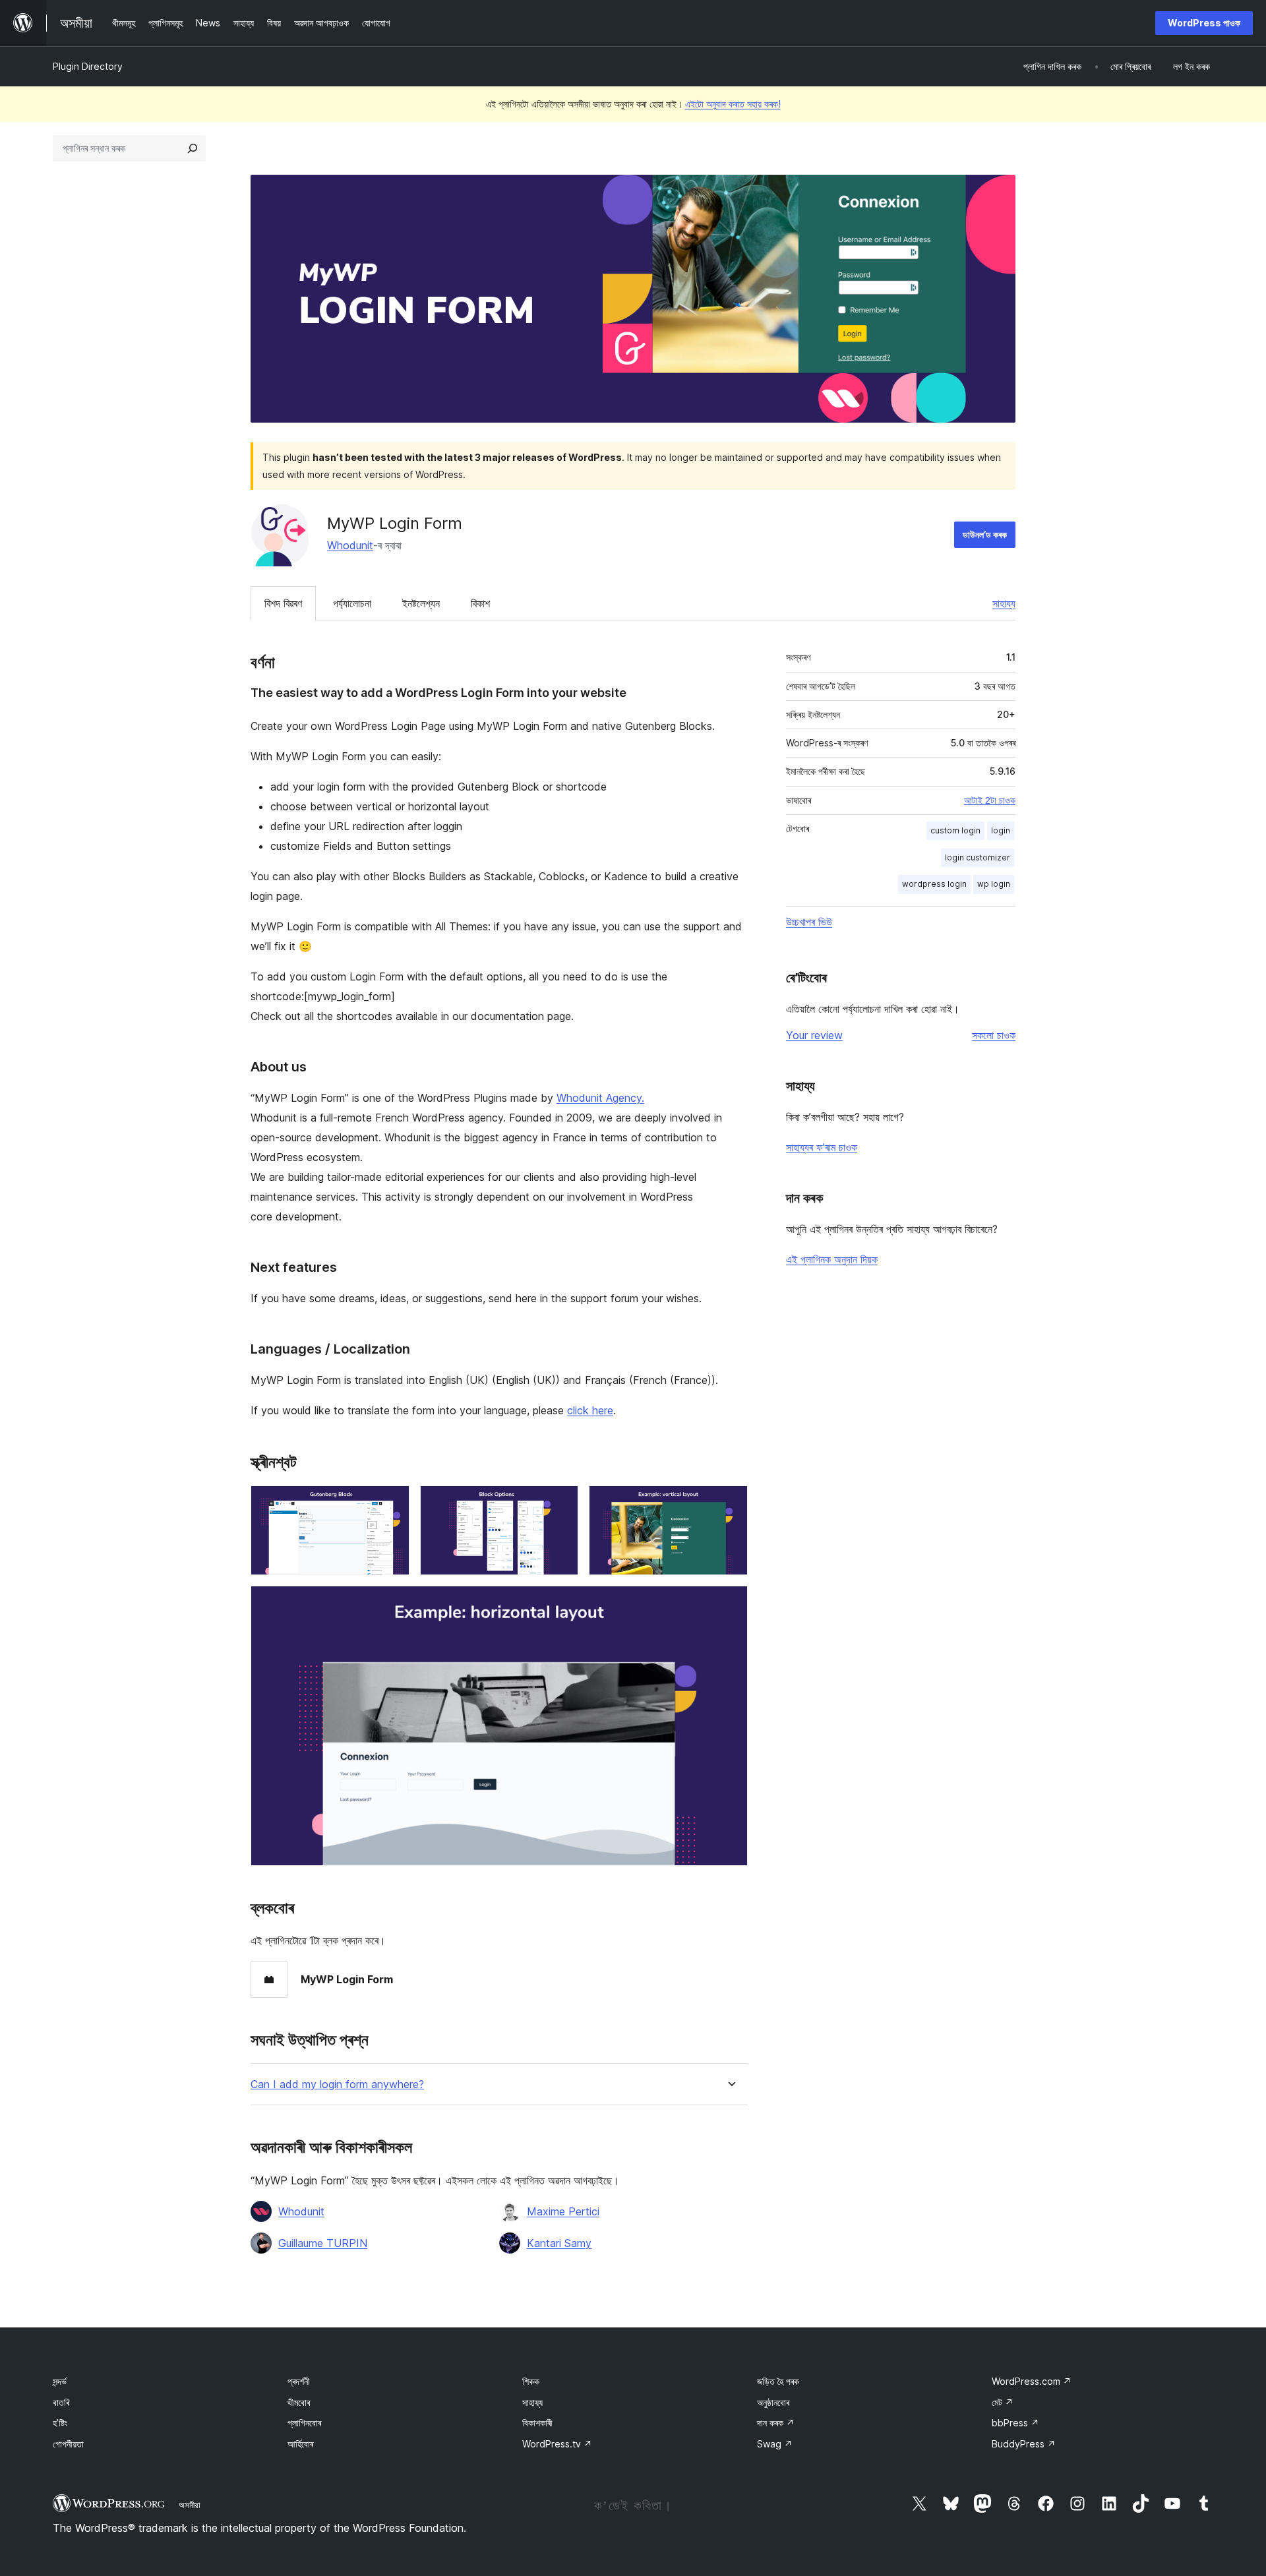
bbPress (1015, 2423)
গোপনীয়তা (68, 2444)
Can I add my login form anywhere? (337, 2084)
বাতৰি (61, 2402)
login (1001, 830)
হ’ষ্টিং (60, 2423)
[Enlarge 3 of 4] (730, 1503)
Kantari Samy (559, 2243)
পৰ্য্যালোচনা (352, 603)
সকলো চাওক (994, 1035)
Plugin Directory (88, 66)
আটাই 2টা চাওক (990, 800)
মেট (1003, 2402)
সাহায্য (1004, 603)
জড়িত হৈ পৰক (778, 2381)
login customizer (978, 857)
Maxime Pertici (563, 2211)
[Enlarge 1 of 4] (392, 1503)
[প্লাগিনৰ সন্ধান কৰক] (193, 148)
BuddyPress (1024, 2444)
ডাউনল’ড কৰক (985, 534)
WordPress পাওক (1204, 23)
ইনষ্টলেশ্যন (421, 603)
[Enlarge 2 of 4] (560, 1503)
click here (590, 1410)
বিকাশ (480, 603)
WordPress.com (1032, 2381)
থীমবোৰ (299, 2402)
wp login (994, 884)
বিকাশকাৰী (537, 2423)
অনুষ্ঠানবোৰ (773, 2402)
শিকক (531, 2381)
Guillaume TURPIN (323, 2243)
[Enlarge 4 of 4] (730, 1603)
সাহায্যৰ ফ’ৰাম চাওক (822, 1147)
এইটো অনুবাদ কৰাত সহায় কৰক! (733, 104)
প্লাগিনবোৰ (304, 2423)
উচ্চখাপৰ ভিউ (809, 922)
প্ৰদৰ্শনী (299, 2381)
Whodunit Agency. (600, 1098)
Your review (814, 1035)
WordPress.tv (557, 2444)
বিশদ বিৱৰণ (283, 603)
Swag (775, 2444)
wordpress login (934, 884)
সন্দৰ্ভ (60, 2381)
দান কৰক (776, 2423)
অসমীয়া (190, 2505)
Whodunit (350, 545)
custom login (955, 830)
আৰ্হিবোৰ (300, 2444)
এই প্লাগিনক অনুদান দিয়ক (832, 1259)
